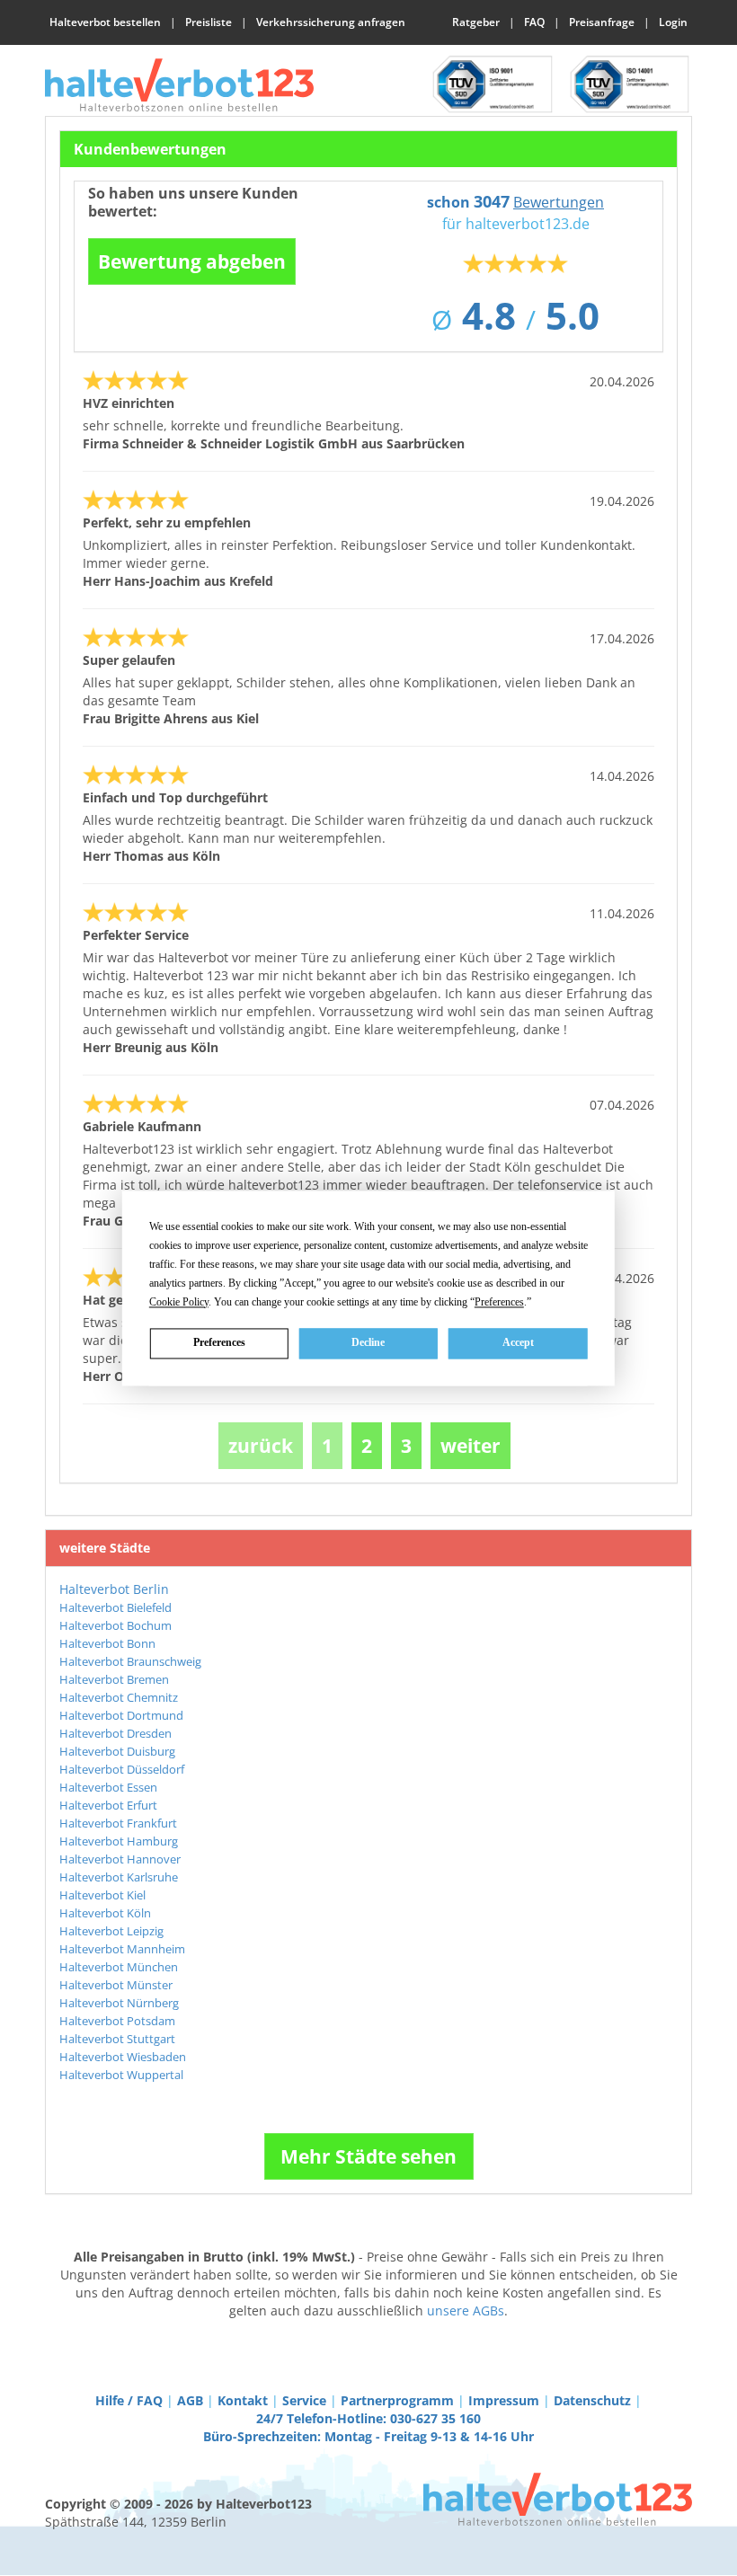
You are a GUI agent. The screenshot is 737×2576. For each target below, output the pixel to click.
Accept (518, 1342)
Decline (368, 1342)
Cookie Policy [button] (179, 1302)
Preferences (219, 1342)
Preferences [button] (499, 1302)
